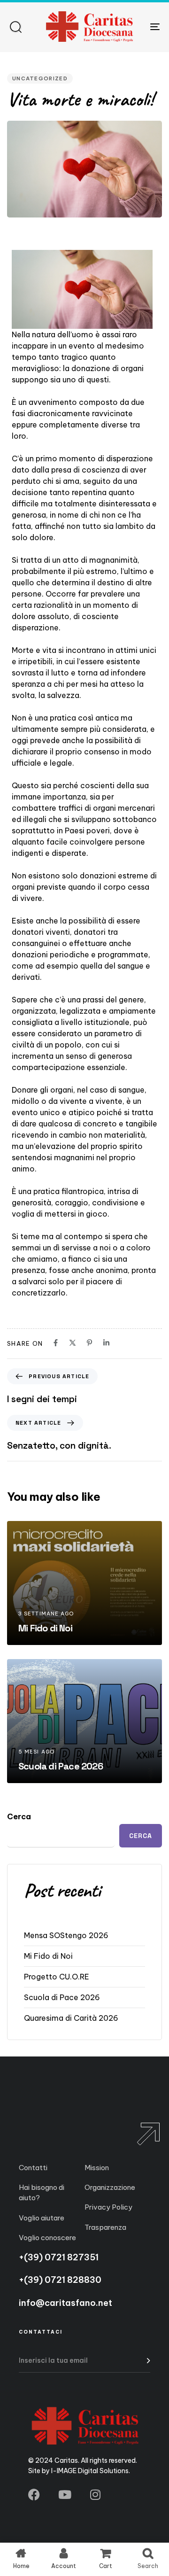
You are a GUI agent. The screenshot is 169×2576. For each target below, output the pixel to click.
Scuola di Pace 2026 (62, 1997)
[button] (15, 27)
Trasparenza (105, 2227)
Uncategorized (40, 78)
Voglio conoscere (47, 2238)
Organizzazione (110, 2187)
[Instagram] (95, 2495)
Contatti (33, 2168)
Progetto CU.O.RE (57, 1977)
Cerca (19, 1816)
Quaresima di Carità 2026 (71, 2018)
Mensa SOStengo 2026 (66, 1935)
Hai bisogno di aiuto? (42, 2192)
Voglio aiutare (42, 2218)
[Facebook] (34, 2495)
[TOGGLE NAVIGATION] (134, 27)
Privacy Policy (108, 2207)
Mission (97, 2168)
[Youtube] (65, 2495)
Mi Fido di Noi (48, 1956)
